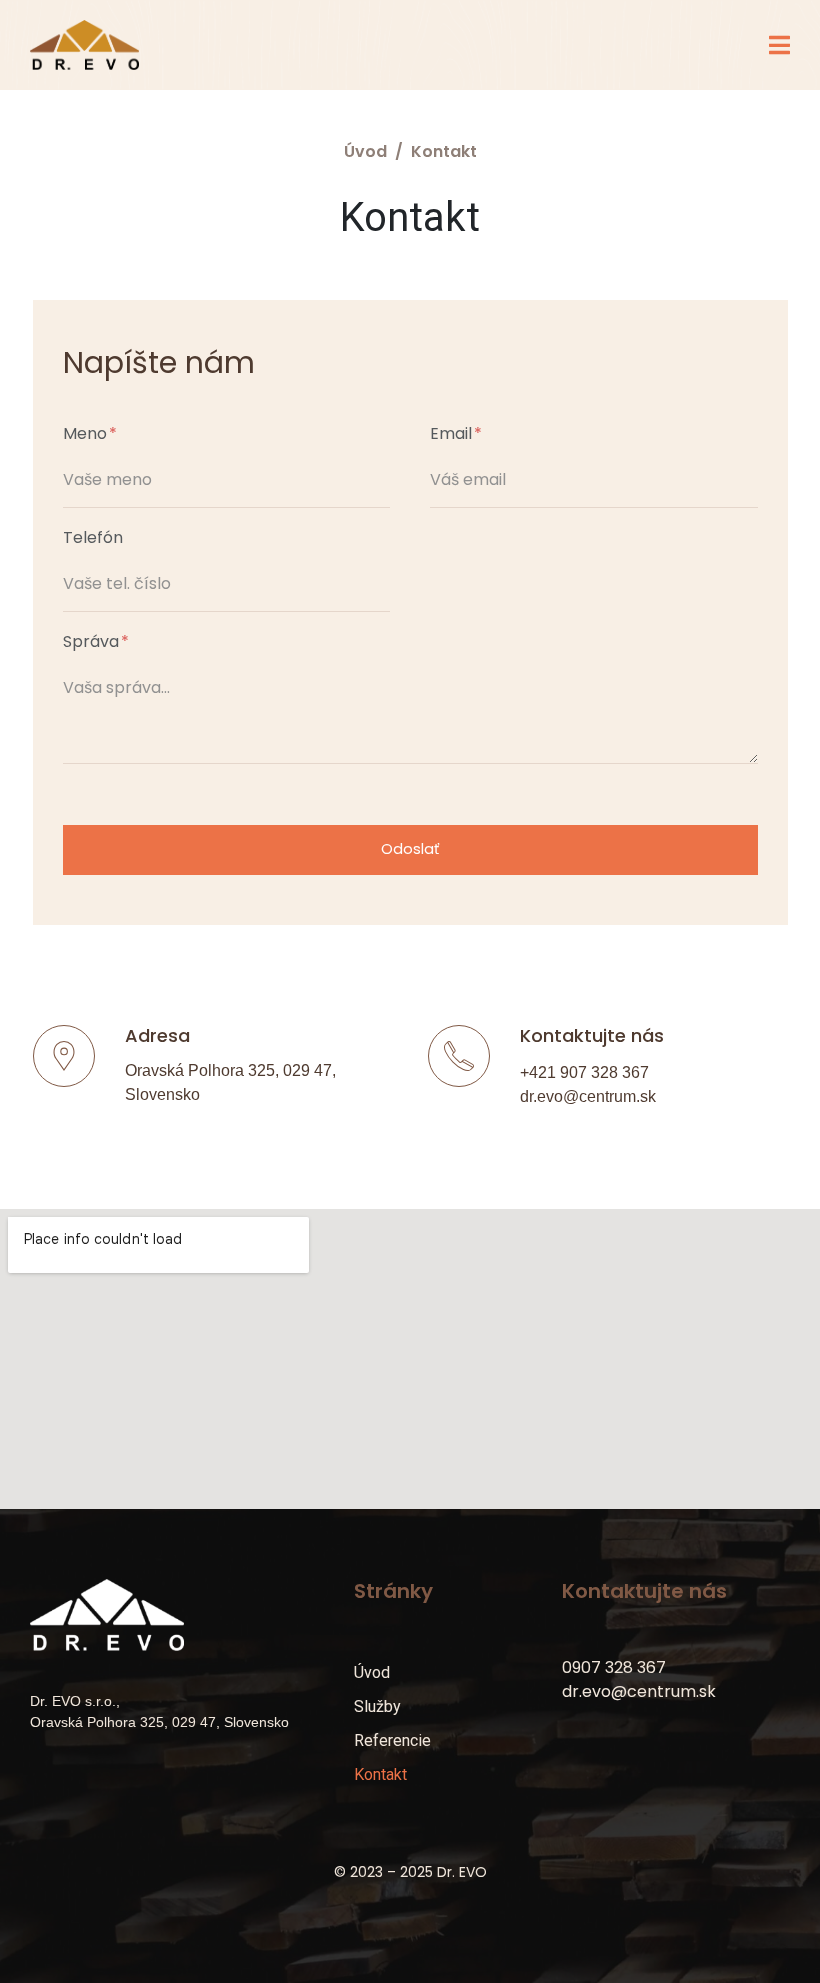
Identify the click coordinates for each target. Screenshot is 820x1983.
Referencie (392, 1740)
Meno (87, 434)
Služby (377, 1706)
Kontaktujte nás (592, 1035)
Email (453, 434)
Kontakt (380, 1774)
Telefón (93, 538)
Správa (93, 642)
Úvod (372, 1672)
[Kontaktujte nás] (459, 1056)
